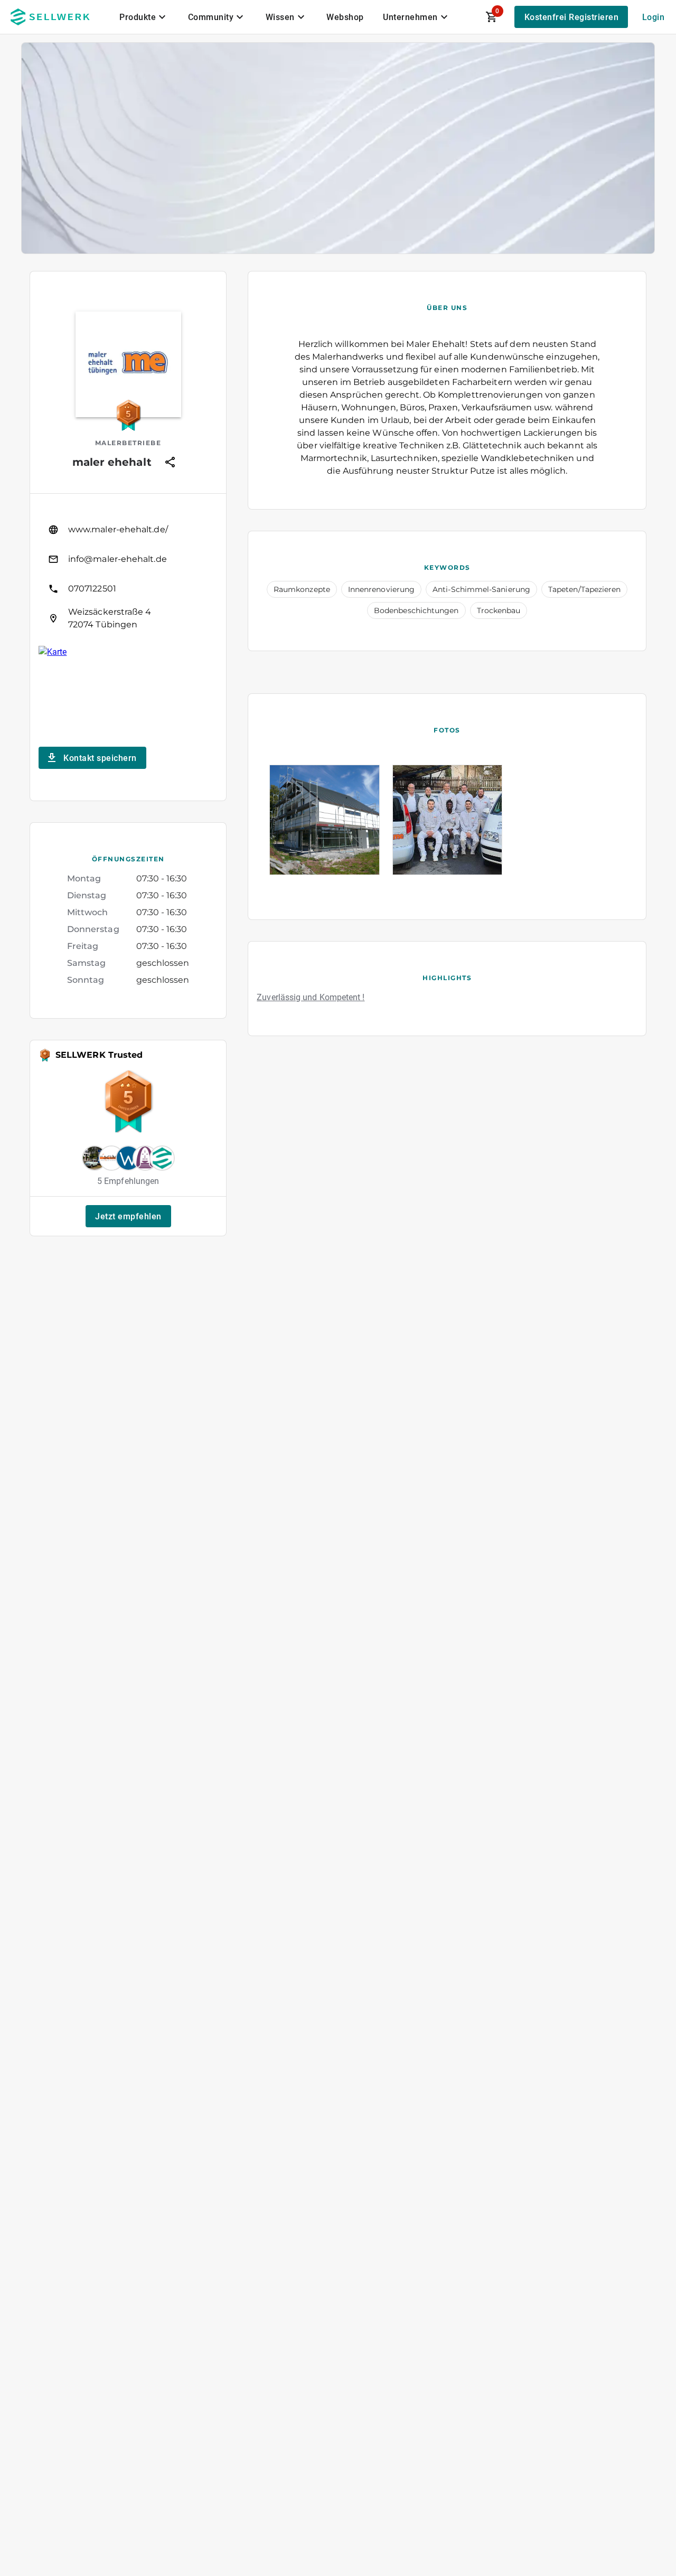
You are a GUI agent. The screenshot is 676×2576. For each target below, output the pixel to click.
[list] (128, 574)
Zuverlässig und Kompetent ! (311, 997)
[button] (128, 1216)
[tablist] (285, 17)
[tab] (144, 17)
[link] (128, 530)
